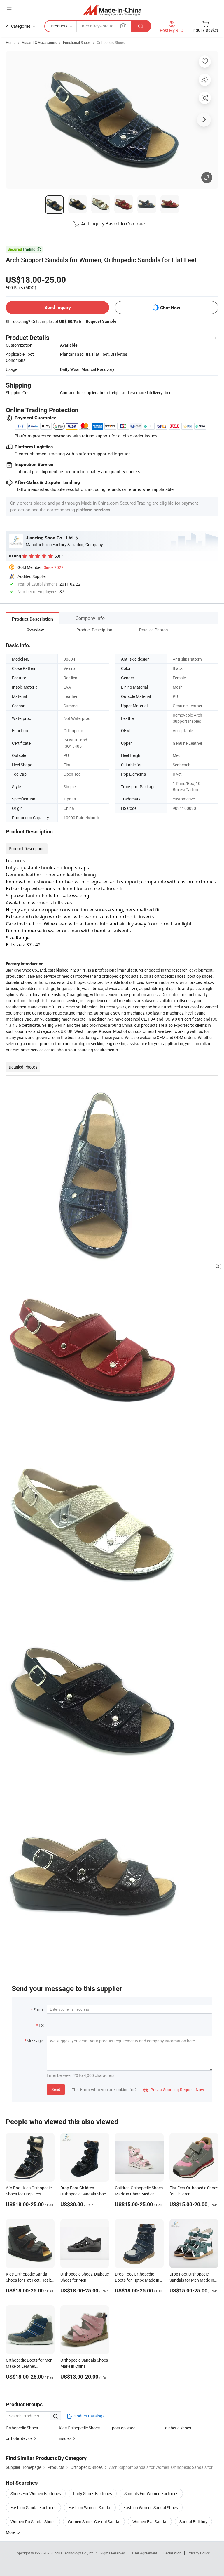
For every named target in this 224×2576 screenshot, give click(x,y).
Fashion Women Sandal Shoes (151, 2508)
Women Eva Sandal (150, 2522)
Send (56, 2089)
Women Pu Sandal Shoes (33, 2522)
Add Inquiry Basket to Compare (113, 224)
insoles (65, 2438)
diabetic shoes (178, 2428)
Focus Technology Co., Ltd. (74, 2553)
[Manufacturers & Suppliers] (112, 10)
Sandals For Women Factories (151, 2494)
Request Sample (101, 321)
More (11, 2532)
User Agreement (145, 2553)
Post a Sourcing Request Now (174, 2090)
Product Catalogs (88, 2416)
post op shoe (124, 2428)
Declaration (172, 2553)
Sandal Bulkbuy (193, 2522)
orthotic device (19, 2438)
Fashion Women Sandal (90, 2508)
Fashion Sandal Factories (33, 2508)
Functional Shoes (77, 42)
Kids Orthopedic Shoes (79, 2428)
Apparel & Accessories (39, 42)
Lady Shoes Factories (93, 2494)
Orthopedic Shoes (111, 42)
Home (11, 42)
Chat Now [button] (170, 308)
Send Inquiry (58, 307)
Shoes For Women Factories (36, 2494)
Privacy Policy (199, 2553)
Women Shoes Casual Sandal (94, 2522)
